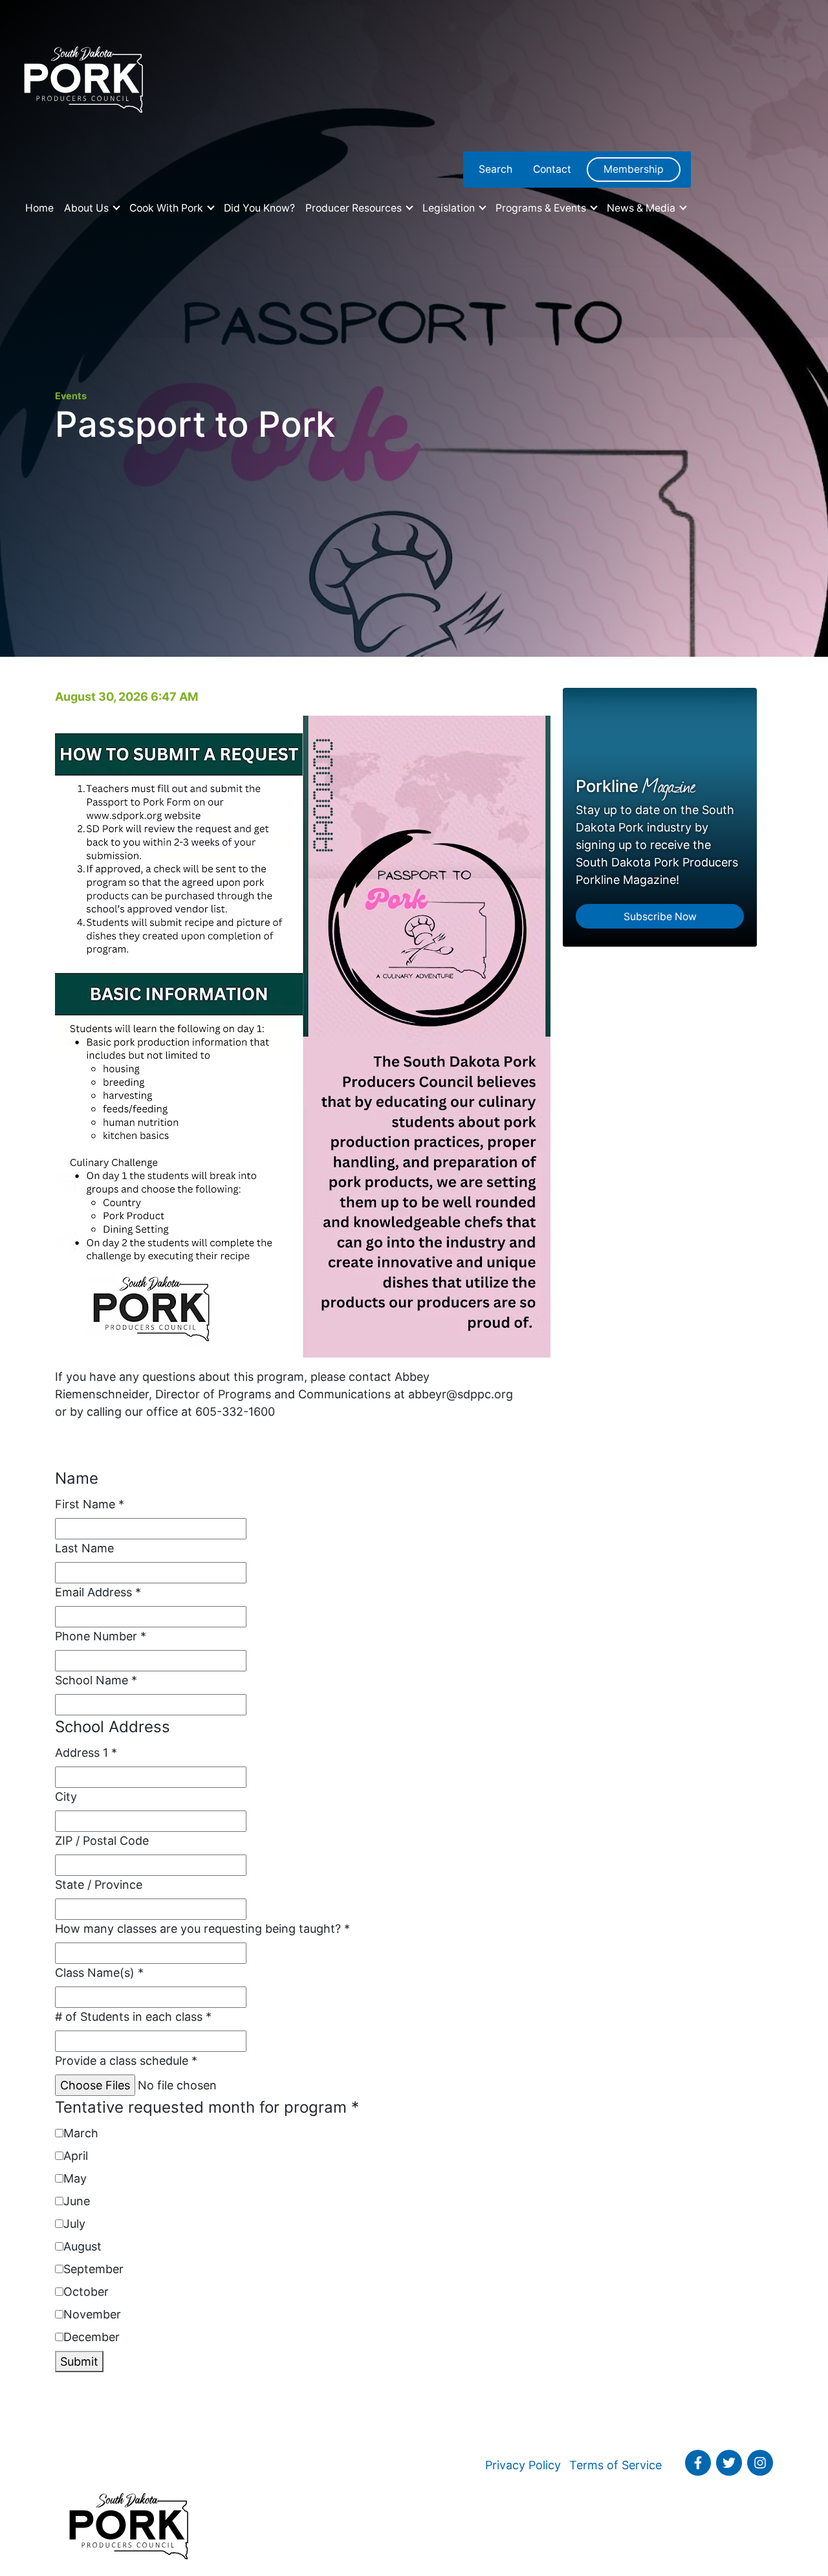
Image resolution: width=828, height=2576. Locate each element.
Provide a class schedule (126, 2061)
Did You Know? (259, 208)
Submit (79, 2361)
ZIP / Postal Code (102, 1841)
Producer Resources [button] (355, 208)
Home (39, 208)
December (92, 2337)
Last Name (84, 1548)
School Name (96, 1680)
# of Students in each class (133, 2017)
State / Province (99, 1885)
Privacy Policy (523, 2465)
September (93, 2269)
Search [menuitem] (496, 169)
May (75, 2178)
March (81, 2133)
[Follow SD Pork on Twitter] (729, 2463)
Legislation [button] (450, 208)
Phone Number (101, 1636)
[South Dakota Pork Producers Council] (82, 76)
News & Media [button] (642, 208)
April (76, 2156)
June (77, 2201)
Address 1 (86, 1753)
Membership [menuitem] (634, 169)
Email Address (98, 1592)
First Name (90, 1504)
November (92, 2314)
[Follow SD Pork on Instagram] (760, 2463)
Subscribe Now (660, 917)
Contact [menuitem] (552, 169)
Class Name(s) (99, 1973)
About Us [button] (88, 208)
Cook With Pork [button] (168, 208)
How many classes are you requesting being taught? (202, 1929)
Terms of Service (616, 2465)
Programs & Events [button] (542, 208)
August (82, 2246)
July (74, 2224)
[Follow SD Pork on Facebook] (698, 2463)
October (86, 2292)
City (66, 1797)
